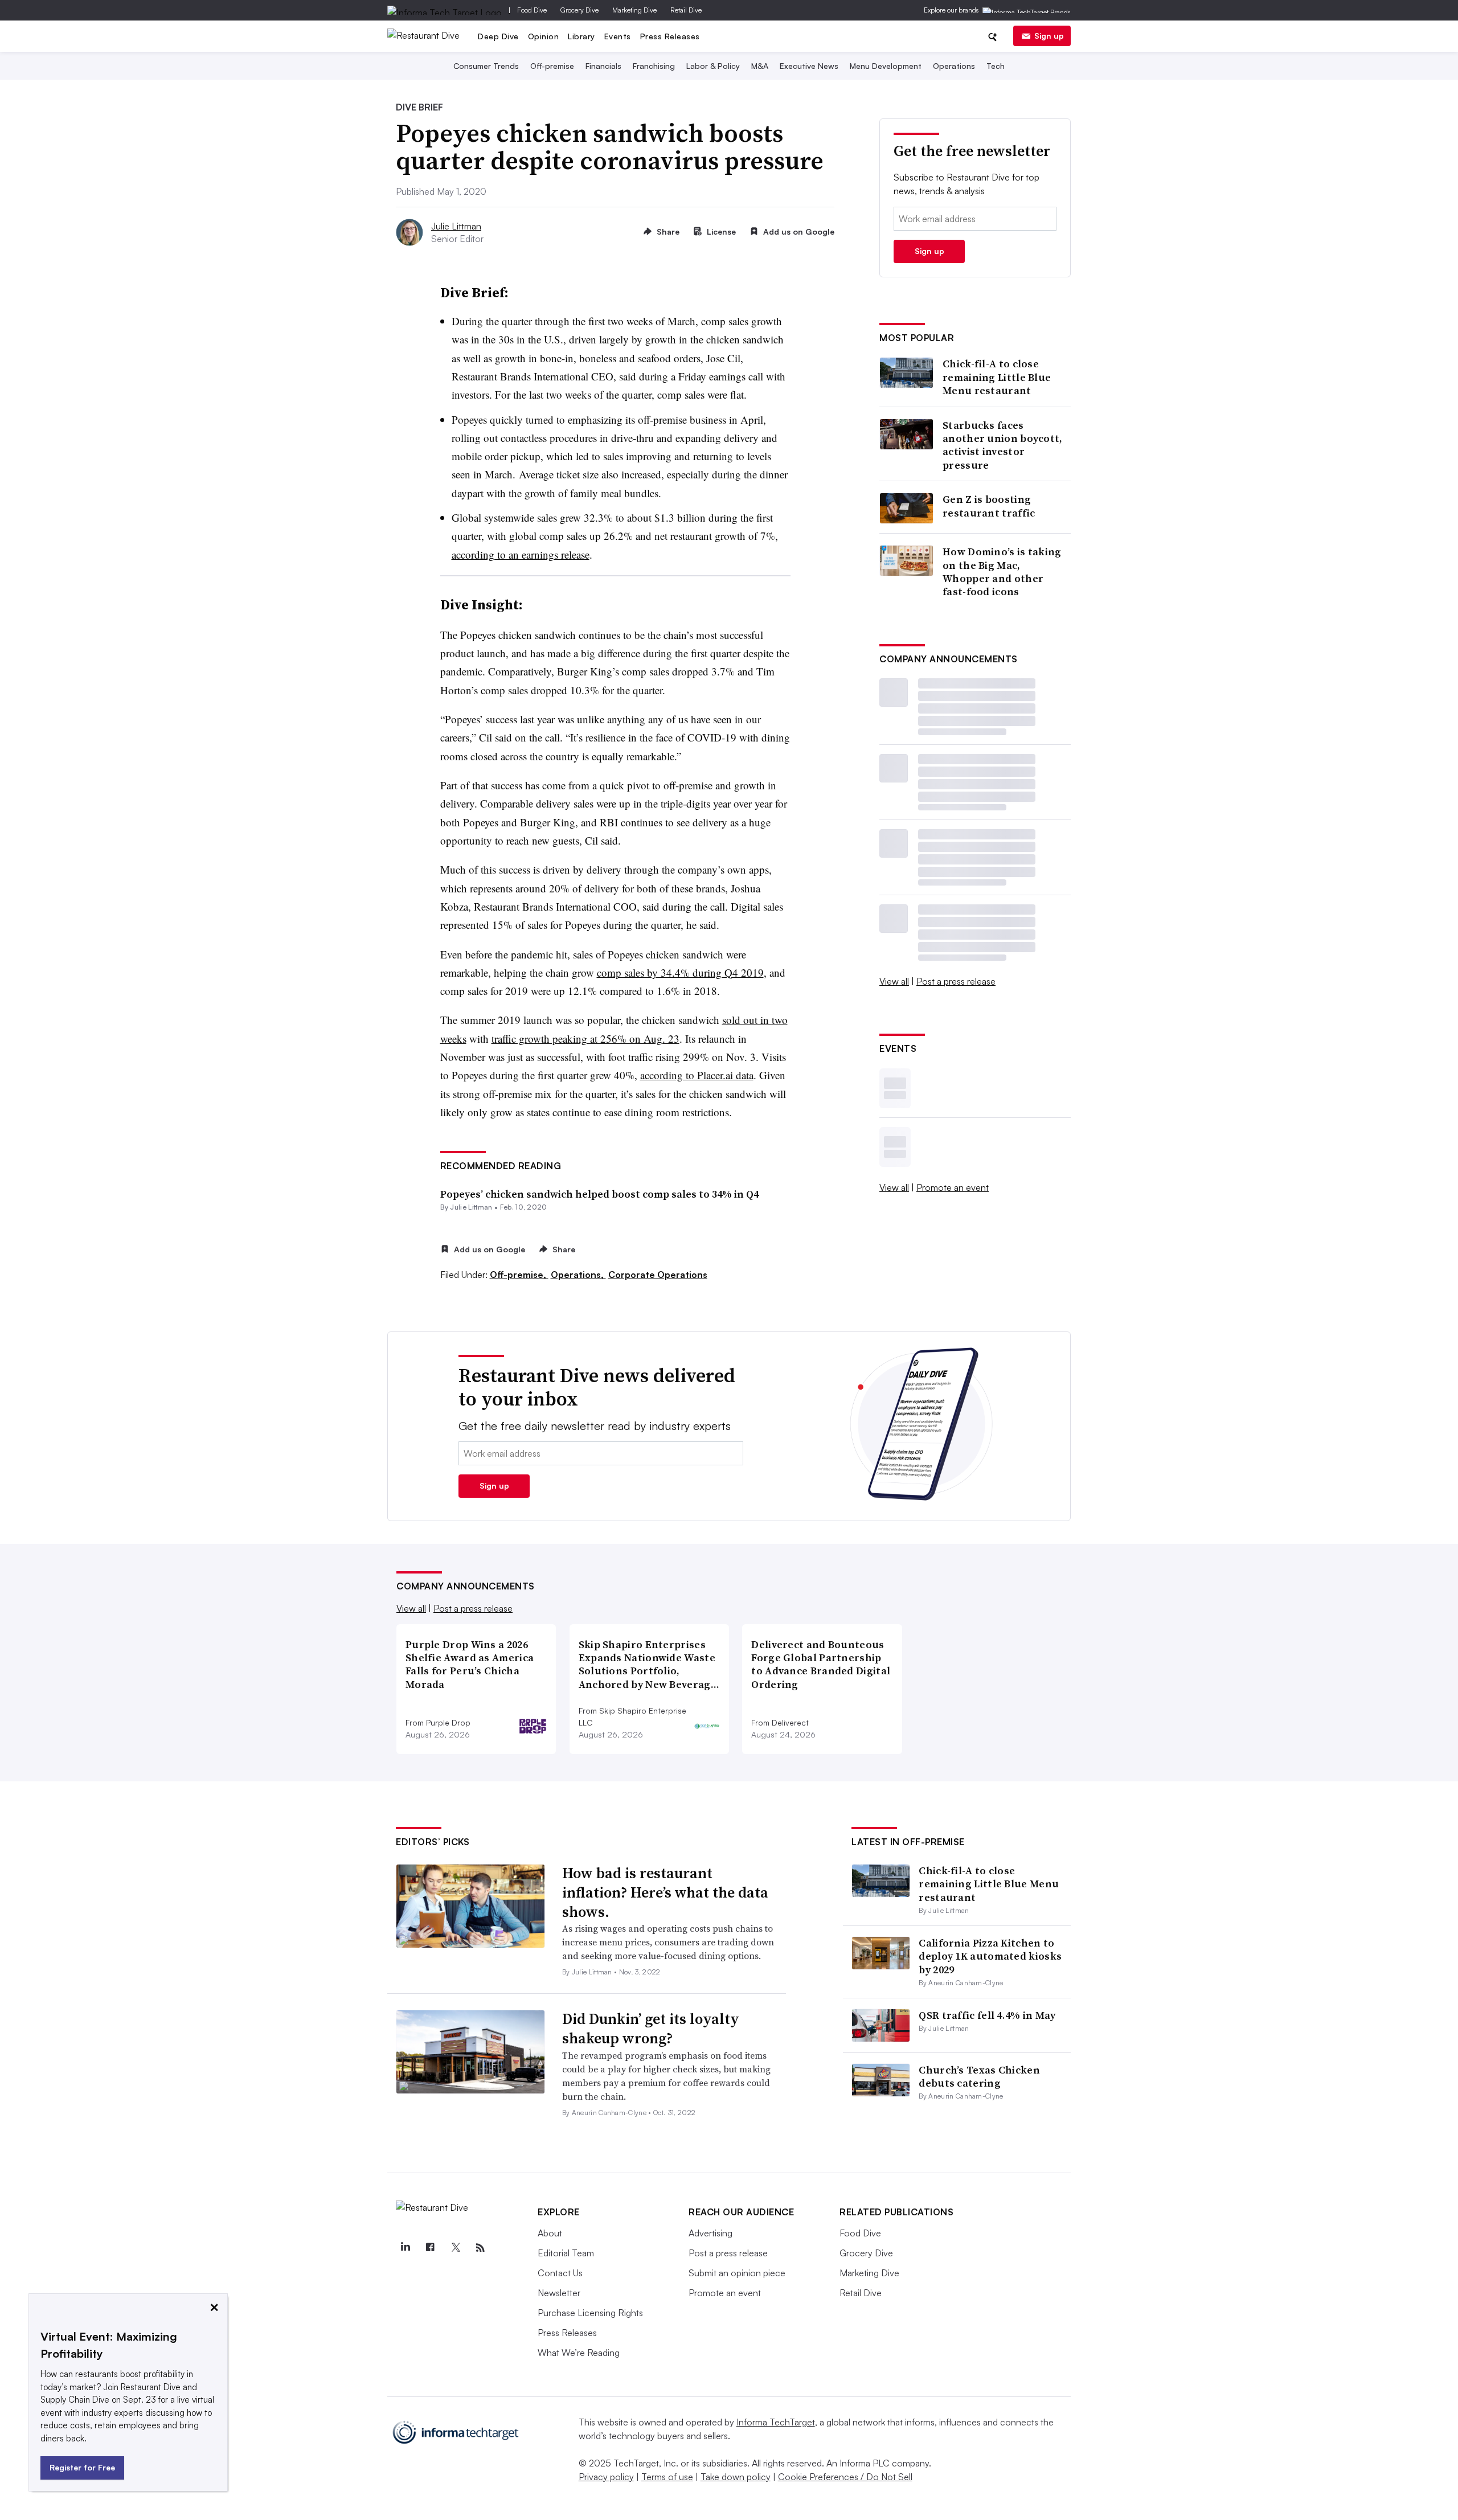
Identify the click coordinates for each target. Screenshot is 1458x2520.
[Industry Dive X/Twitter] (455, 2248)
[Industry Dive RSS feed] (480, 2248)
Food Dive (532, 10)
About (550, 2233)
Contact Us (560, 2273)
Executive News (809, 66)
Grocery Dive (579, 10)
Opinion (544, 36)
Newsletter (559, 2293)
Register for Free (82, 2467)
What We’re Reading (579, 2353)
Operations (954, 66)
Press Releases (670, 36)
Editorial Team (566, 2253)
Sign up (1049, 36)
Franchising (654, 66)
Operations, (578, 1275)
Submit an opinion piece (737, 2273)
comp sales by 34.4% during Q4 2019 (680, 972)
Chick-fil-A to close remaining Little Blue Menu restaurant (997, 377)
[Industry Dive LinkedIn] (405, 2248)
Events (618, 36)
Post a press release (956, 981)
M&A (760, 66)
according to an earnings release (521, 554)
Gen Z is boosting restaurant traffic (989, 506)
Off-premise (552, 66)
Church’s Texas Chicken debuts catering (979, 2076)
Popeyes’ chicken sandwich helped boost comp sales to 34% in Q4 (599, 1194)
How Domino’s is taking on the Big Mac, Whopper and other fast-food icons (1002, 572)
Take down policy (736, 2477)
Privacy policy (606, 2477)
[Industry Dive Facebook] (430, 2248)
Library (581, 36)
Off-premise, (519, 1275)
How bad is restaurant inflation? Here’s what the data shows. (665, 1892)
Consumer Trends (486, 66)
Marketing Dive (634, 10)
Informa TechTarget (776, 2422)
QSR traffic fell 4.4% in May (987, 2015)
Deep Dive (498, 36)
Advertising (710, 2233)
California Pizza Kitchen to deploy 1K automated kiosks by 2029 (990, 1956)
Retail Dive (686, 10)
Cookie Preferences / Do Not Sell (845, 2477)
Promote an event (953, 1187)
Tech (996, 66)
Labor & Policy (713, 66)
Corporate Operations (658, 1275)
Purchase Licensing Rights (590, 2313)
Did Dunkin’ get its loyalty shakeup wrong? (651, 2029)
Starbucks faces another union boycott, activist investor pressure (1003, 445)
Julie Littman (456, 226)
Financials (603, 66)
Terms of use (667, 2477)
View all (894, 981)
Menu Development (886, 66)
